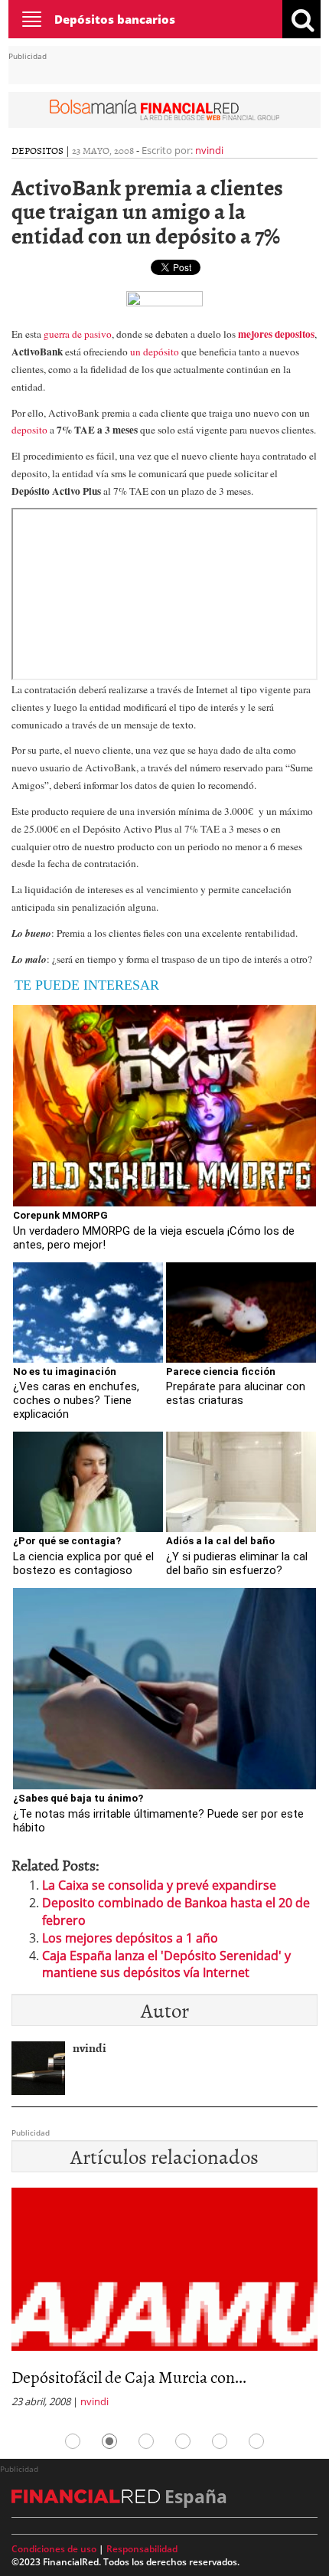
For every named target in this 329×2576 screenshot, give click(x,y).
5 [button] (220, 2441)
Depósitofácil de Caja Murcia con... (129, 2376)
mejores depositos (276, 334)
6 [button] (256, 2441)
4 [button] (183, 2441)
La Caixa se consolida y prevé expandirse (159, 1885)
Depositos (37, 150)
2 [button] (109, 2441)
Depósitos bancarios (115, 19)
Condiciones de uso (54, 2549)
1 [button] (73, 2441)
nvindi (209, 150)
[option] (164, 2303)
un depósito (156, 352)
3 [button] (146, 2441)
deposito (29, 430)
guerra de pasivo (78, 334)
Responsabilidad (142, 2549)
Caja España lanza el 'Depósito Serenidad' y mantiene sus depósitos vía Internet (166, 1964)
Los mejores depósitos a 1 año (130, 1938)
